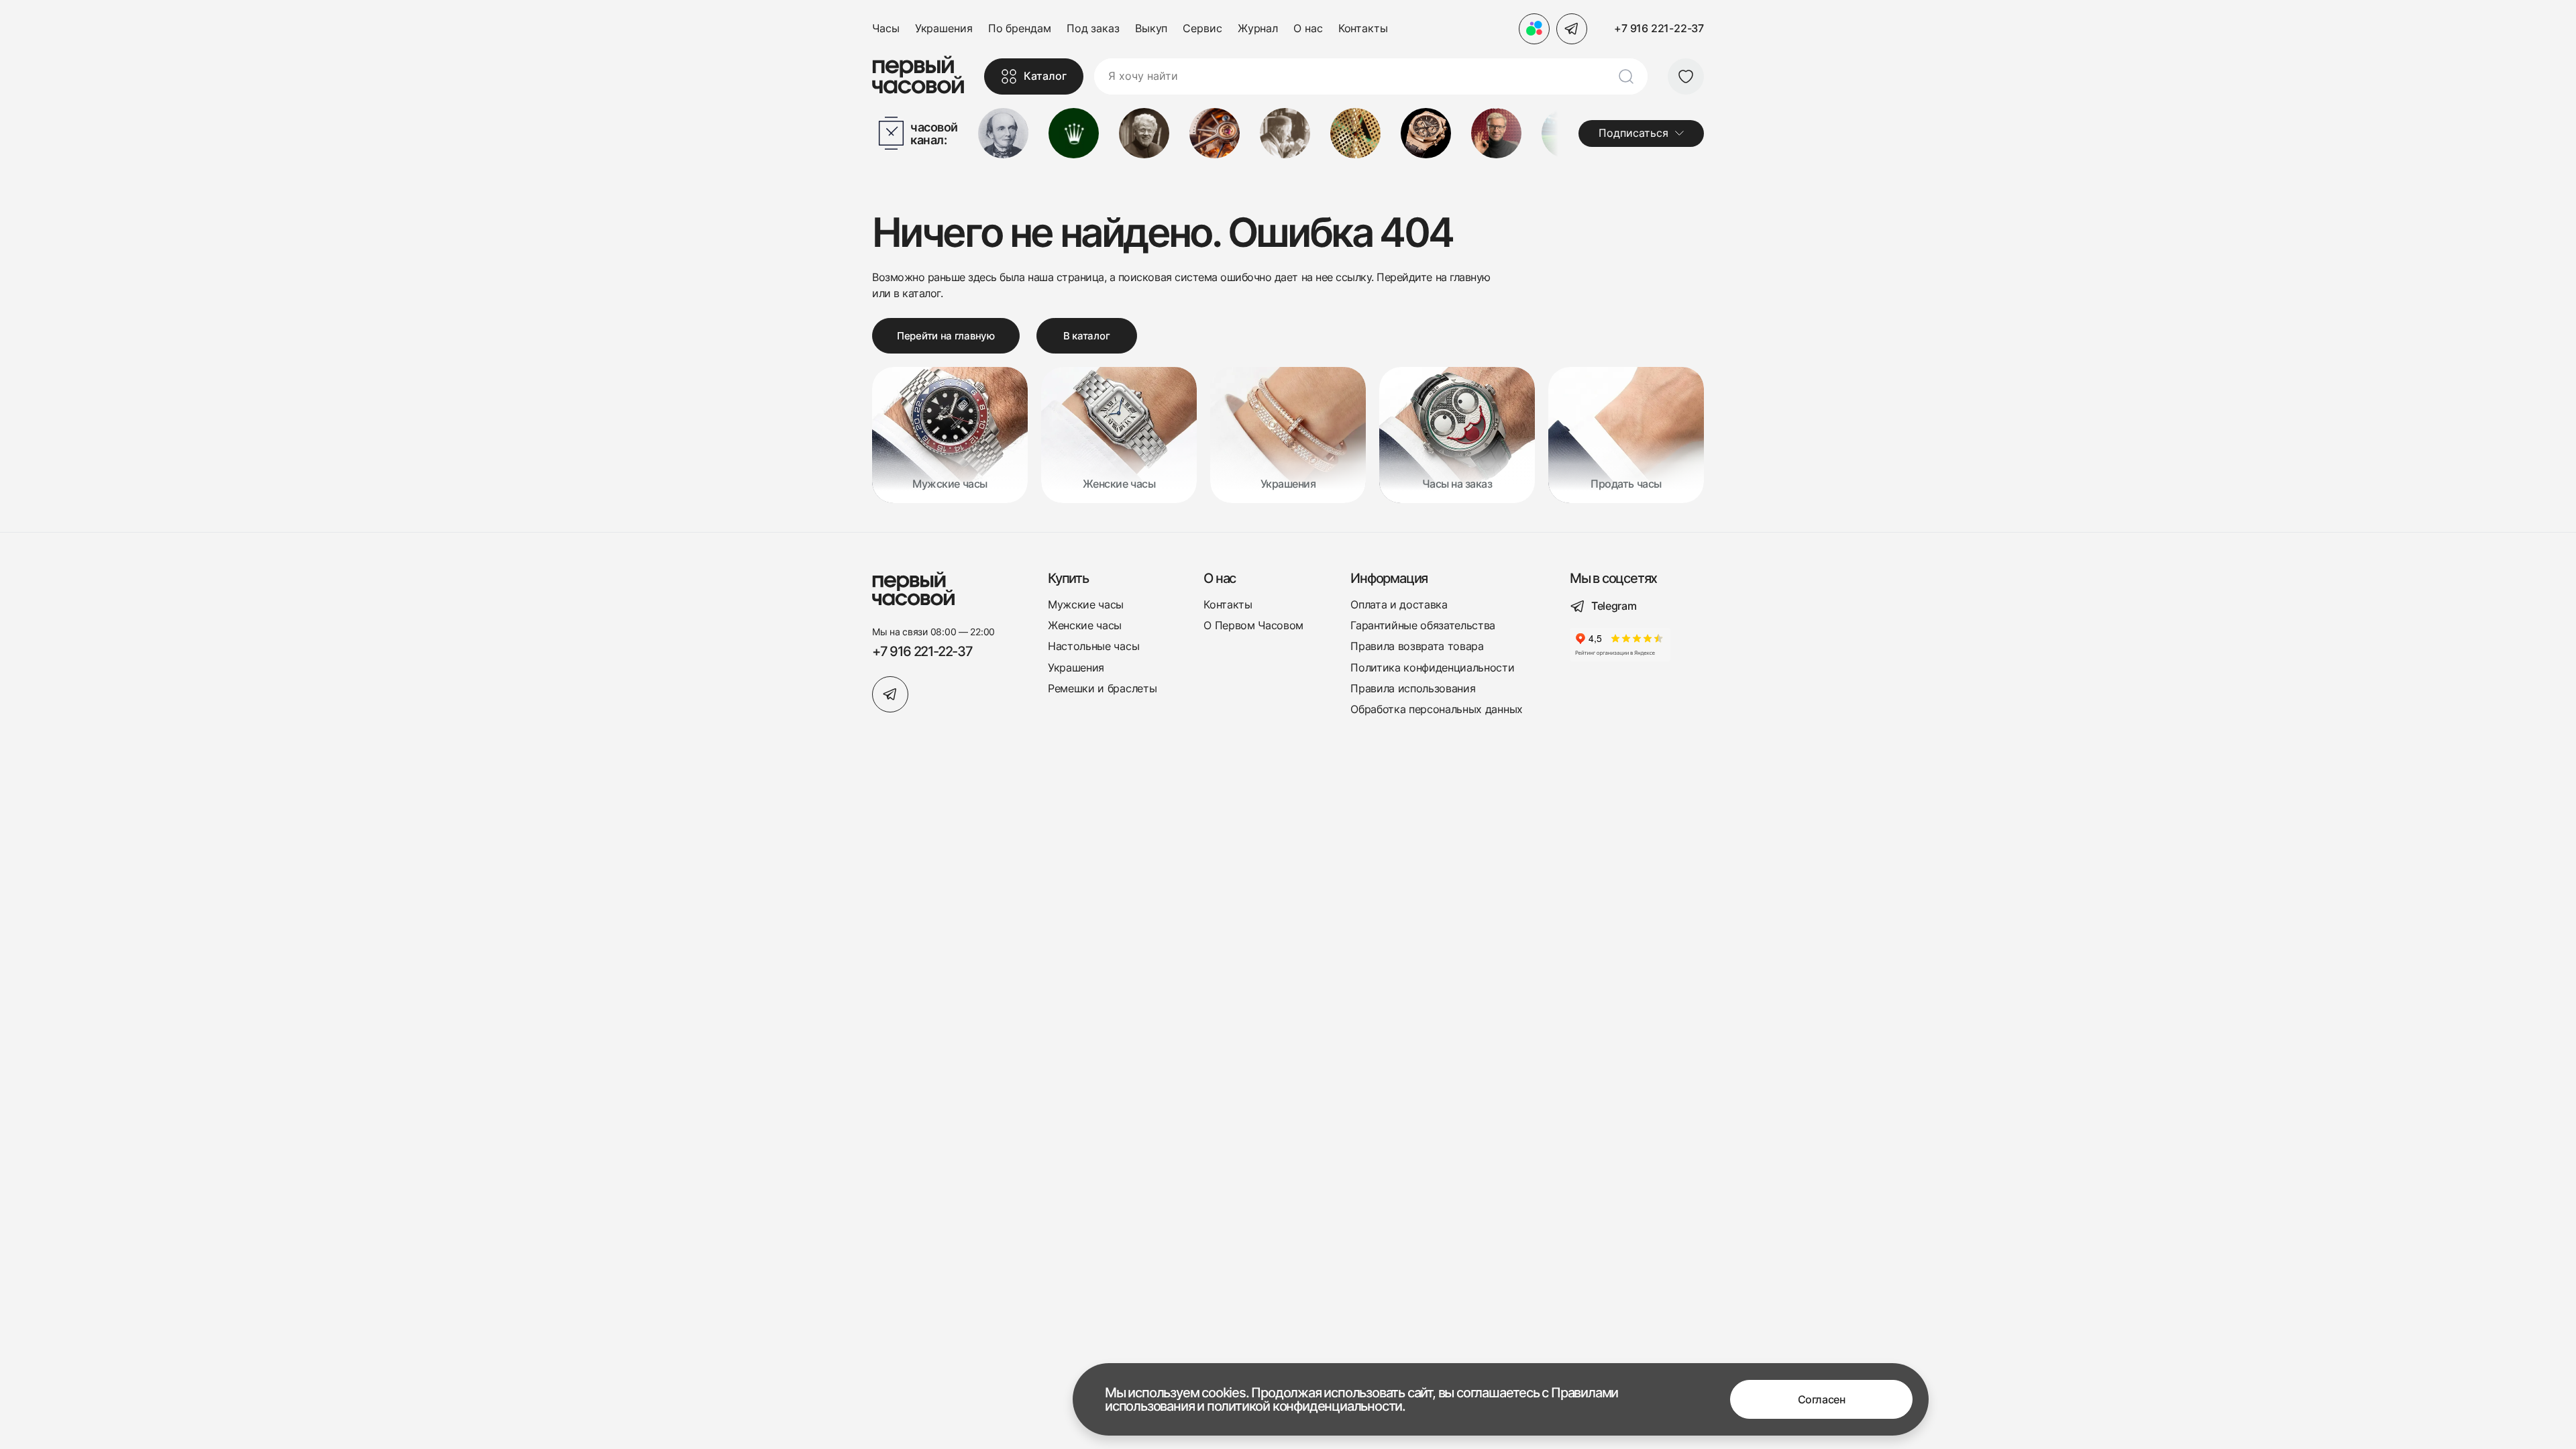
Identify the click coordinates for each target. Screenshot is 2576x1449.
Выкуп (1151, 29)
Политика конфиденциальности (1432, 668)
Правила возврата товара (1417, 646)
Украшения (944, 29)
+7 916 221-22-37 (1659, 28)
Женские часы (1085, 626)
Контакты (1363, 29)
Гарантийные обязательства (1423, 626)
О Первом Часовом (1253, 626)
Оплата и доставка (1399, 605)
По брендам (1020, 29)
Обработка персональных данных (1437, 709)
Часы (886, 29)
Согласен (1821, 1399)
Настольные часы (1093, 646)
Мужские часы (1086, 605)
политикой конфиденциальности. (1306, 1406)
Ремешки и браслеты (1102, 689)
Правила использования (1413, 689)
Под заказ (1093, 29)
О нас (1308, 29)
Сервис (1202, 29)
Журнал (1258, 29)
